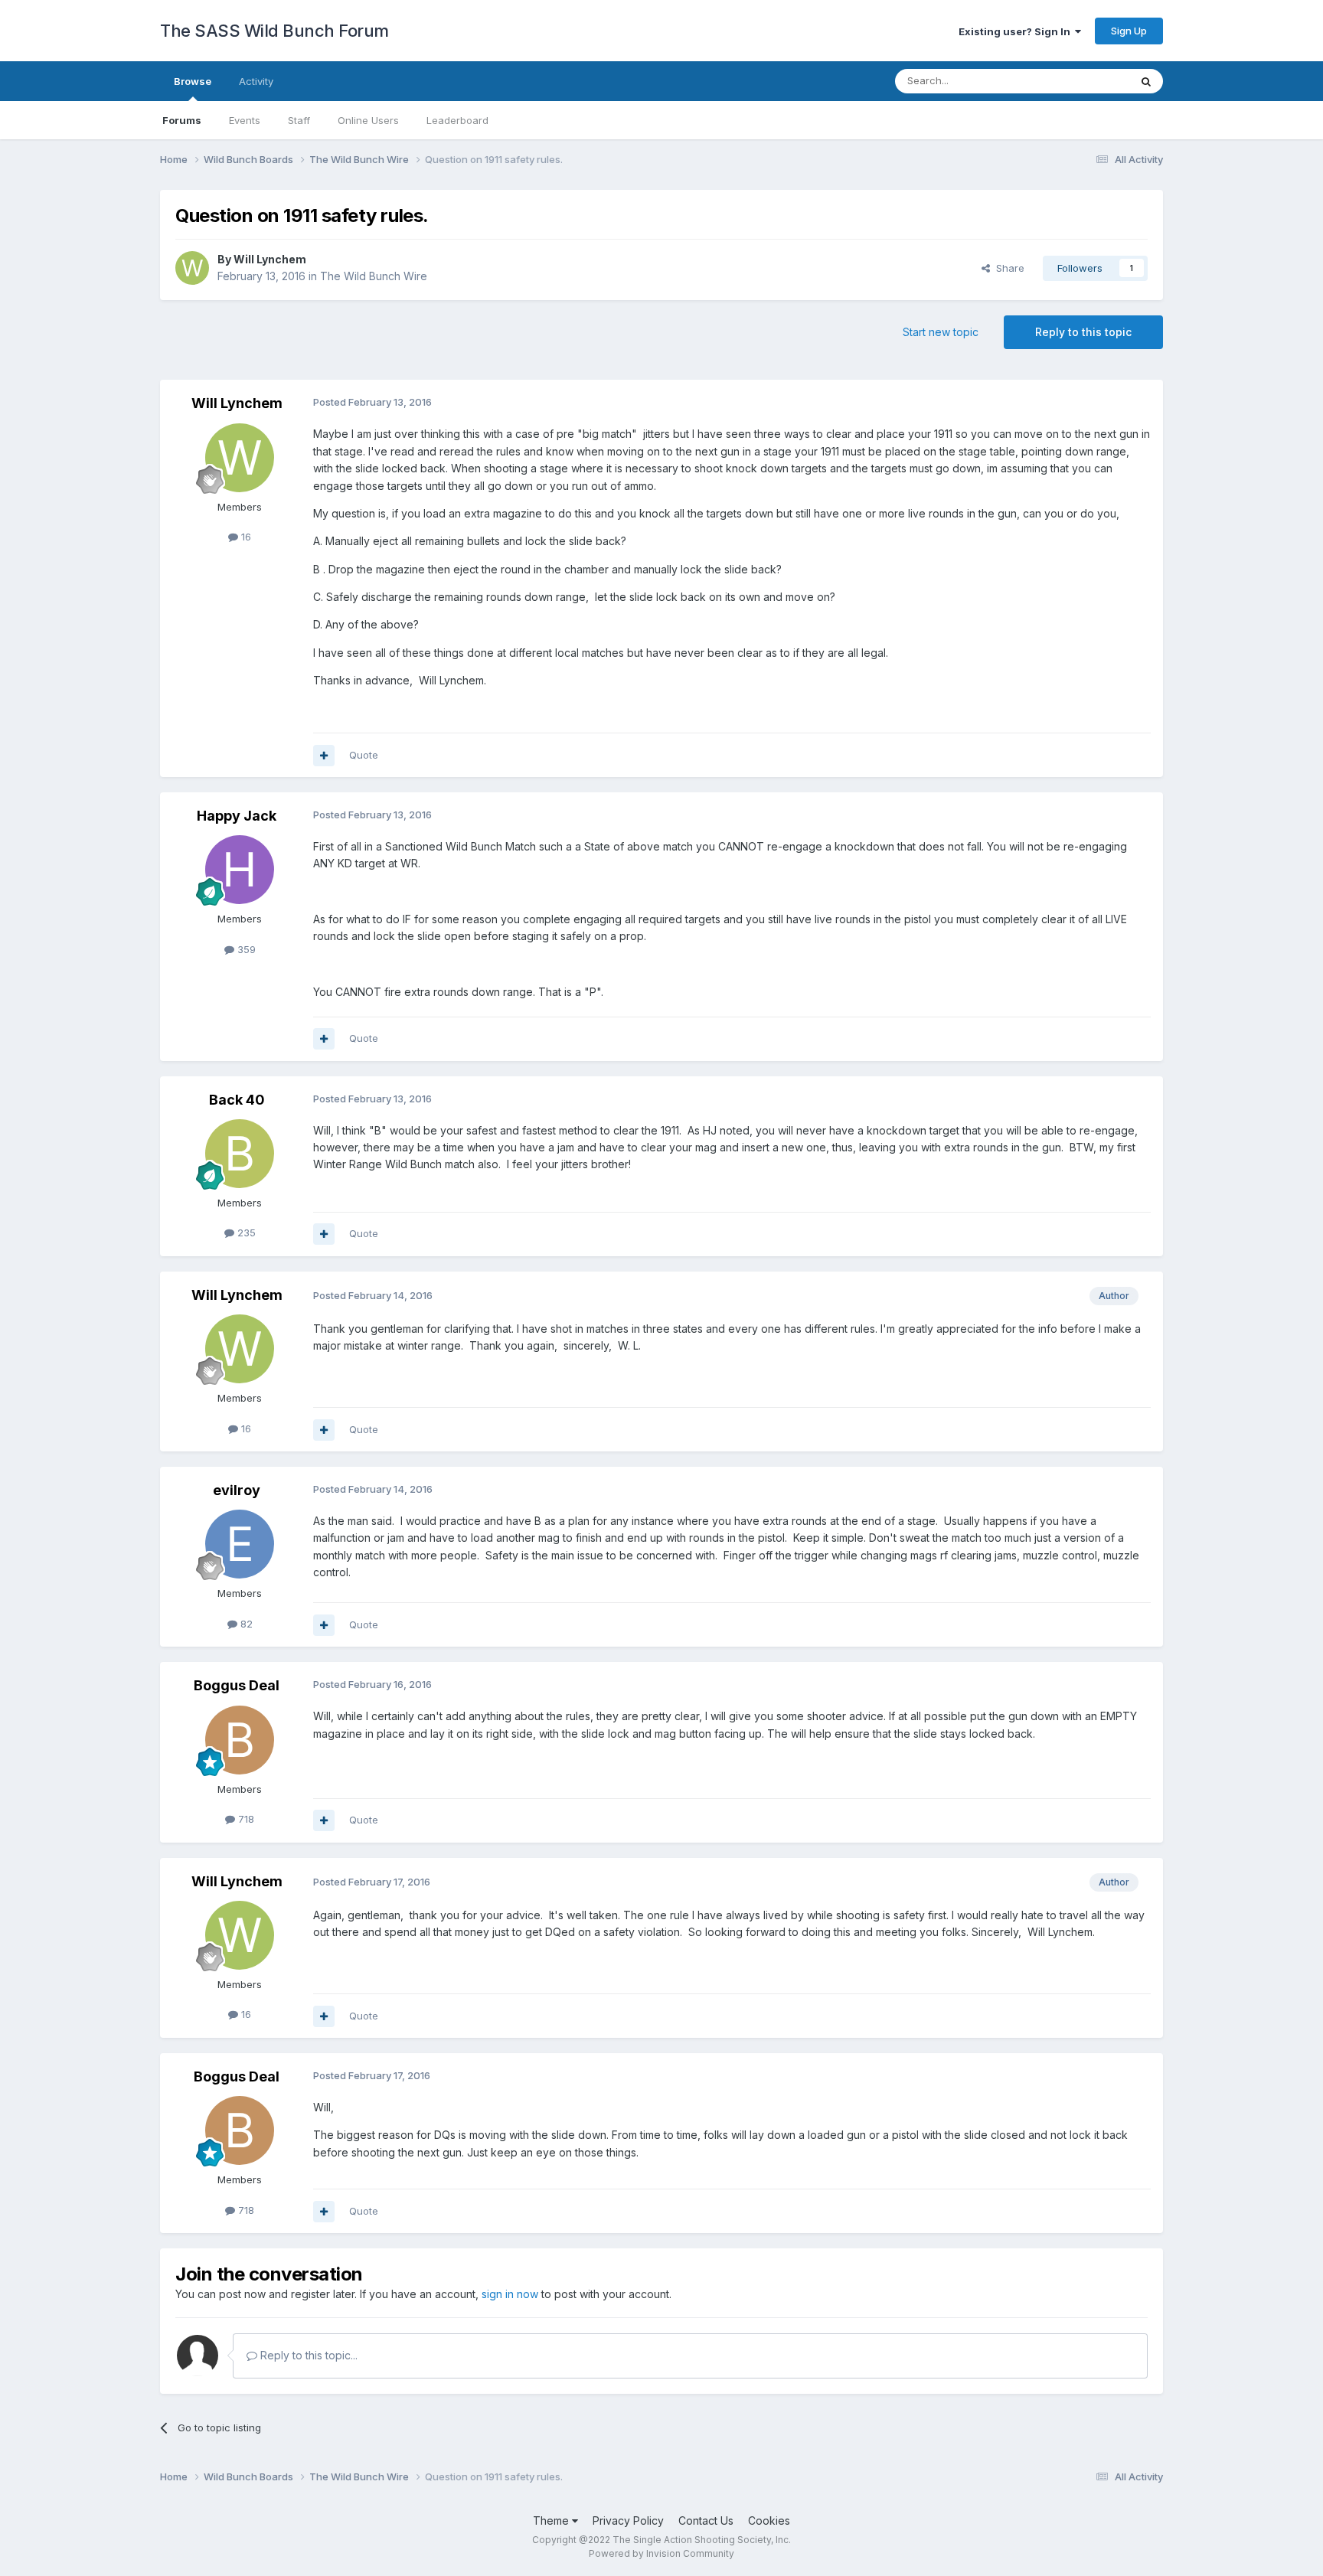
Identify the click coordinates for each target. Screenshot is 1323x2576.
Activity (256, 81)
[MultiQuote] (324, 756)
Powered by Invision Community (661, 2553)
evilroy (237, 1490)
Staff (299, 120)
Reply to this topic (1083, 332)
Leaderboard (457, 120)
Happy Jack (237, 816)
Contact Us (706, 2520)
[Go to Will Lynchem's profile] (192, 268)
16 (245, 537)
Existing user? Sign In (1017, 31)
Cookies (769, 2520)
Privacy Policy (628, 2520)
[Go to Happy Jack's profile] (240, 870)
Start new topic (941, 332)
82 (245, 1624)
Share (1007, 268)
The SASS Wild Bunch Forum (274, 31)
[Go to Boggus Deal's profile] (240, 1740)
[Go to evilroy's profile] (240, 1544)
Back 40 (237, 1100)
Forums (182, 120)
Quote (364, 755)
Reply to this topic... (307, 2355)
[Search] (1146, 81)
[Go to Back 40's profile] (240, 1154)
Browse (193, 81)
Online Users (368, 120)
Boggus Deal (237, 1685)
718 (245, 1819)
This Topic (1085, 81)
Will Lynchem (270, 259)
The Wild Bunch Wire (374, 276)
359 (245, 949)
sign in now (510, 2294)
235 (245, 1232)
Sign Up (1129, 31)
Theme (552, 2520)
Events (245, 120)
